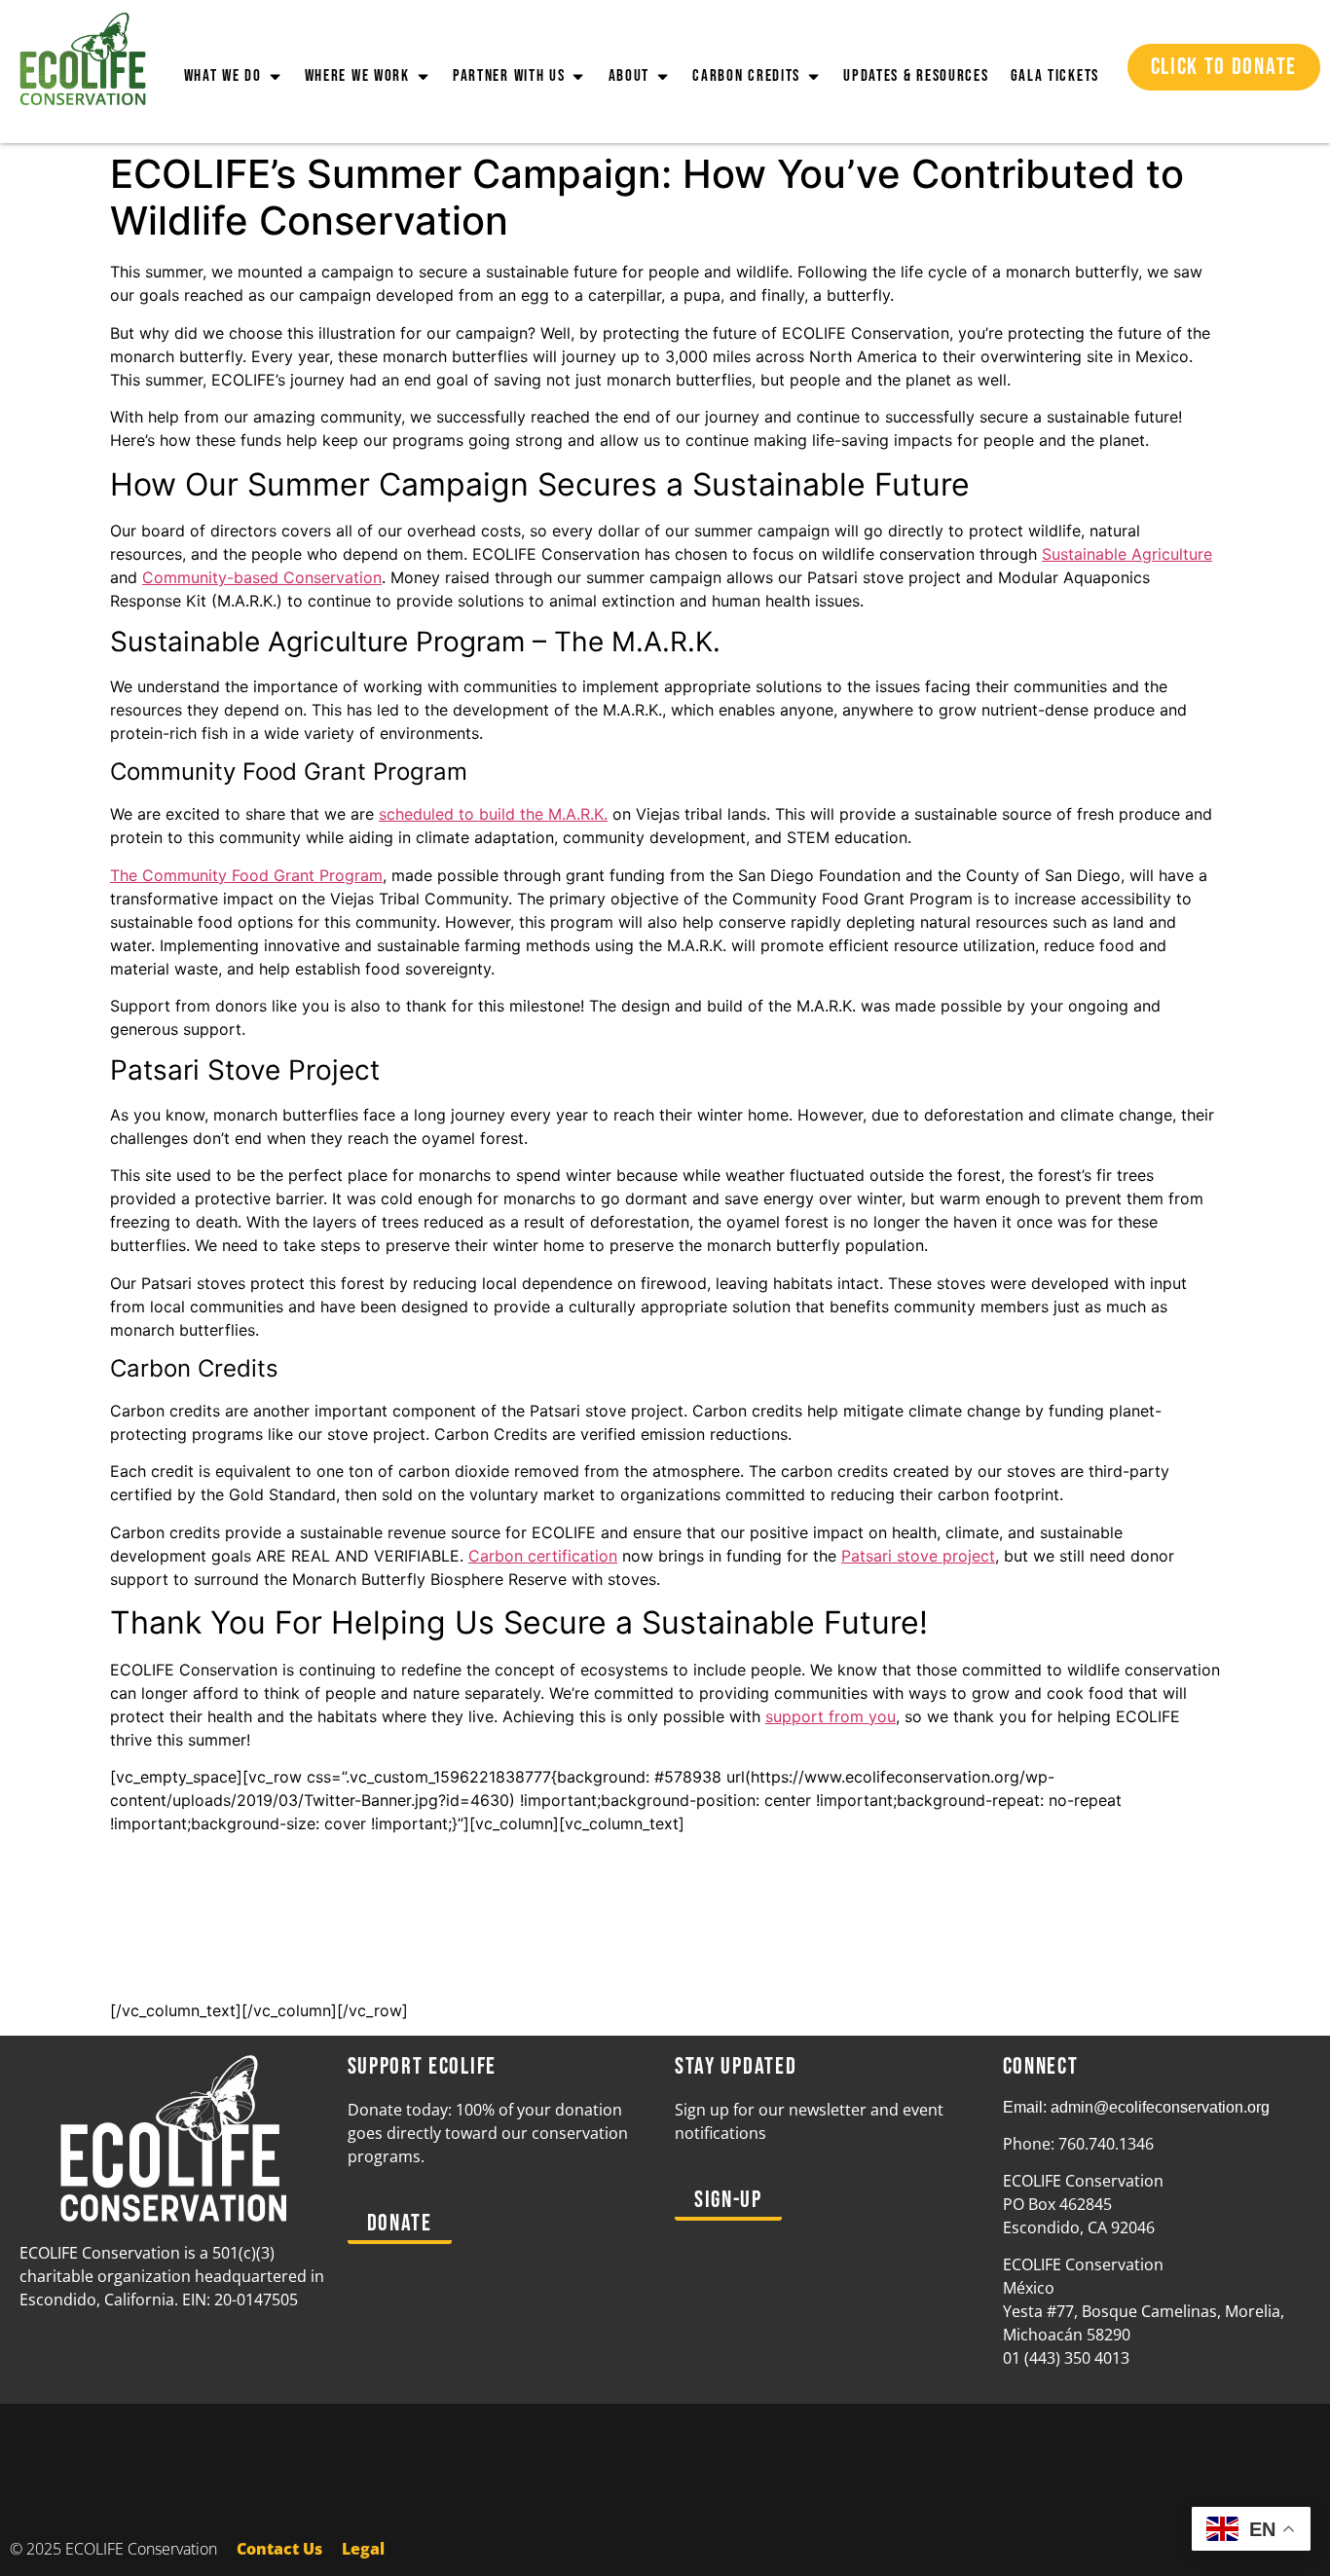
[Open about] (663, 77)
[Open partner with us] (578, 77)
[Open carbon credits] (813, 77)
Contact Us (279, 2549)
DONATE (665, 1972)
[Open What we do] (275, 77)
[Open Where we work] (423, 77)
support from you (831, 1716)
